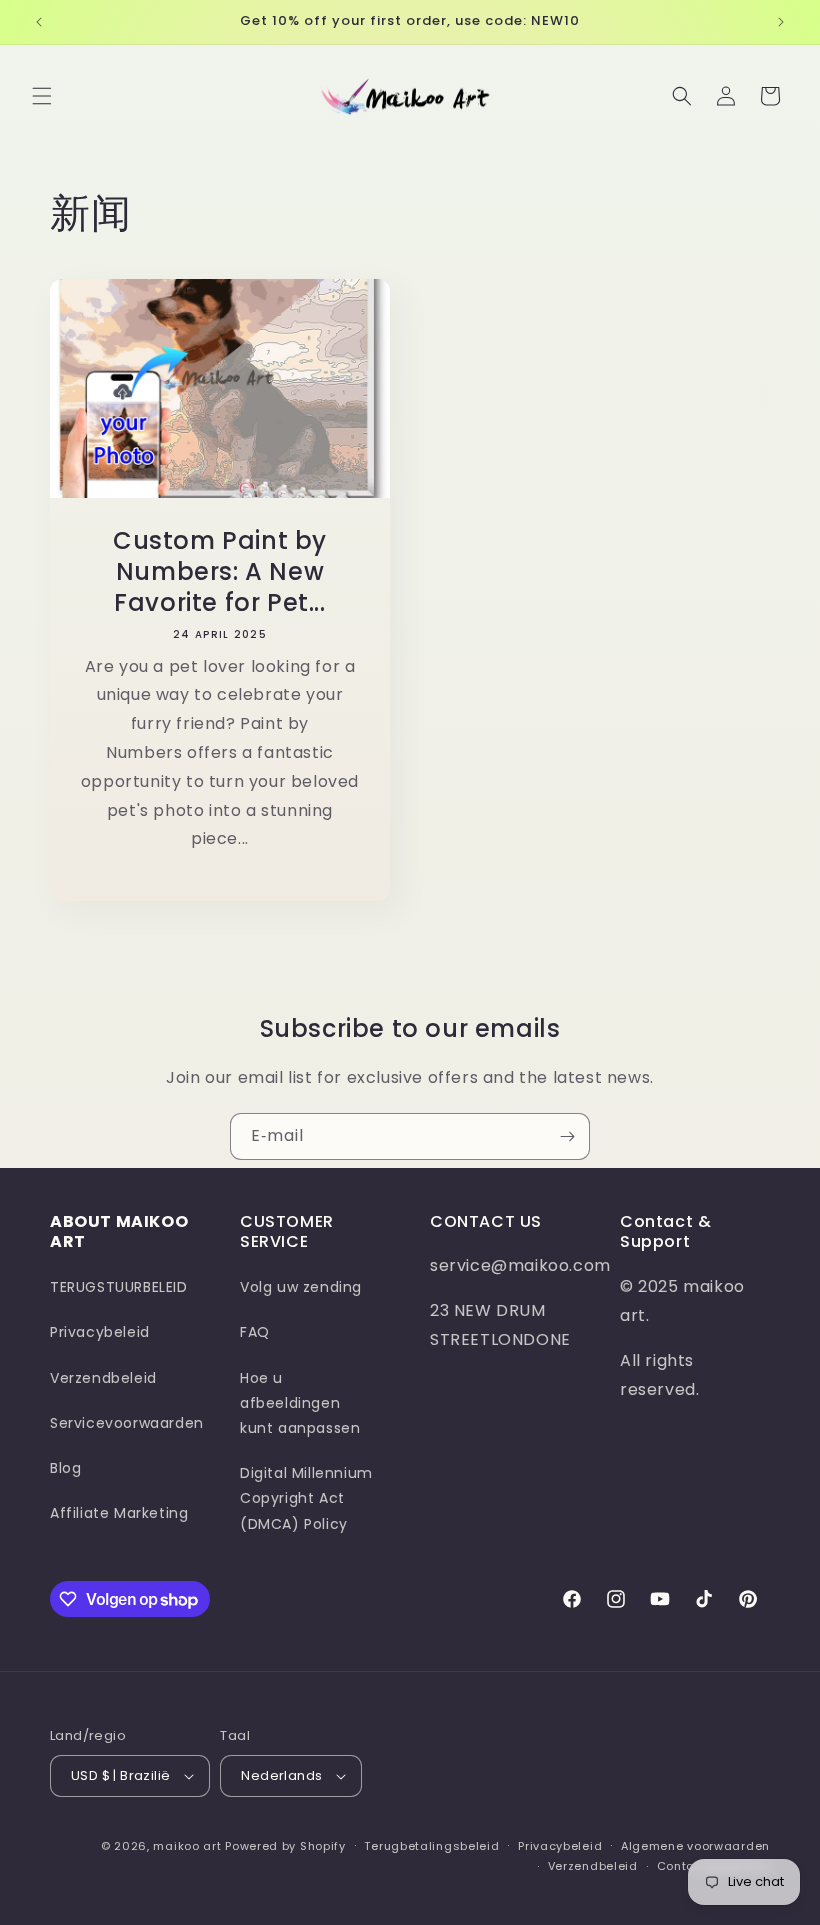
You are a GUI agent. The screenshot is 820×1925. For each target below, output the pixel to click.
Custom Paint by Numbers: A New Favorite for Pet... (220, 572)
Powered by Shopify (285, 1846)
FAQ (255, 1332)
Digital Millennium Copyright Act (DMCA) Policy (306, 1498)
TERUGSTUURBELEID (119, 1287)
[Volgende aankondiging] (781, 22)
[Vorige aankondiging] (39, 22)
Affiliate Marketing (119, 1513)
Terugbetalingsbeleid (431, 1846)
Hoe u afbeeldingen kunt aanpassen (300, 1403)
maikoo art (187, 1846)
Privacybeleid (100, 1332)
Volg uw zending (301, 1287)
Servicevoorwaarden (127, 1423)
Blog (65, 1468)
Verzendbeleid (103, 1378)
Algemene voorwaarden (695, 1846)
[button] (42, 96)
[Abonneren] (567, 1136)
